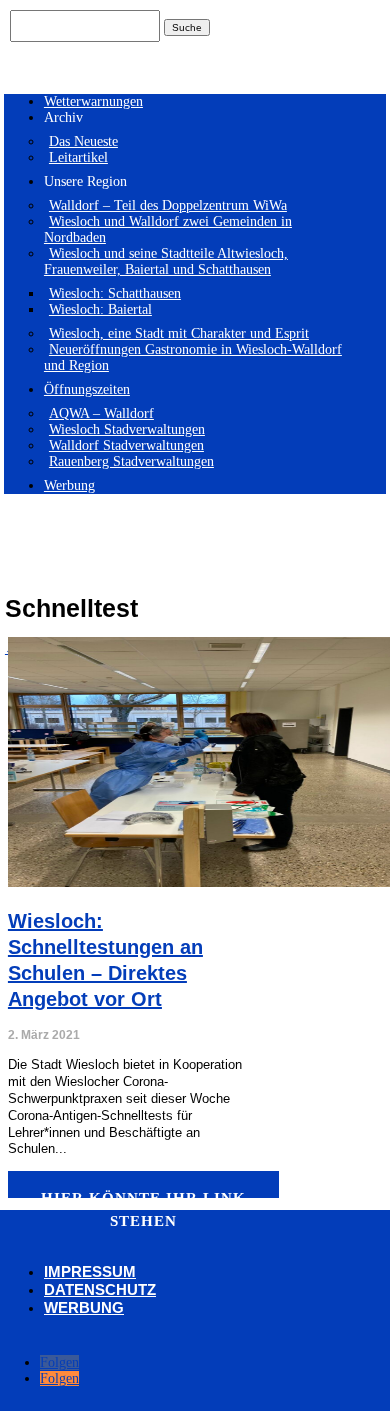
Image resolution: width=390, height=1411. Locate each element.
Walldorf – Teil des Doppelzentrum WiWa (168, 205)
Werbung (69, 485)
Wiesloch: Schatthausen (115, 293)
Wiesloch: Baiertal (100, 309)
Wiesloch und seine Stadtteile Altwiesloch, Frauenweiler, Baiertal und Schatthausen (166, 261)
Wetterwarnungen (93, 101)
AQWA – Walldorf (101, 413)
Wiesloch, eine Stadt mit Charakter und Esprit (179, 333)
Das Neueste (83, 141)
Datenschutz (100, 1289)
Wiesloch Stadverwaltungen (127, 429)
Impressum (90, 1271)
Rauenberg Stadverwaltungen (131, 461)
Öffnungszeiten (87, 389)
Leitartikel (78, 157)
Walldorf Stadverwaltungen (126, 445)
